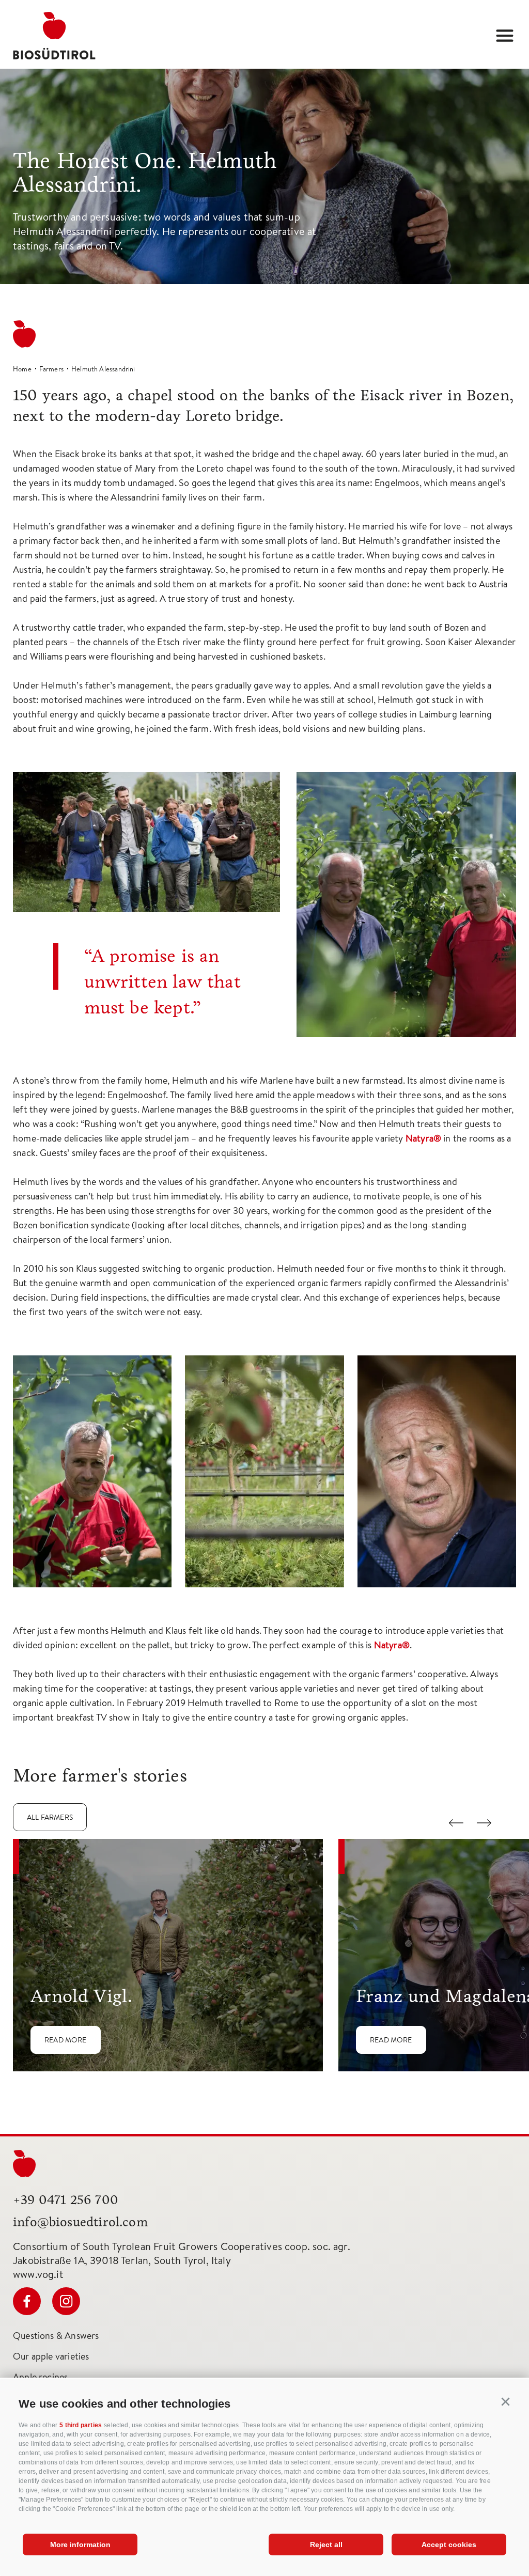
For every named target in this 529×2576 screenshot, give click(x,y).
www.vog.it (38, 2274)
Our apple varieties (51, 2356)
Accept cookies (449, 2544)
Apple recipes (40, 2377)
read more (66, 2040)
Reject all (326, 2544)
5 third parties (81, 2425)
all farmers (50, 1817)
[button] (506, 2402)
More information (80, 2544)
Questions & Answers (56, 2336)
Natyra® (423, 1138)
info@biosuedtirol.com (80, 2222)
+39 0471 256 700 (66, 2200)
